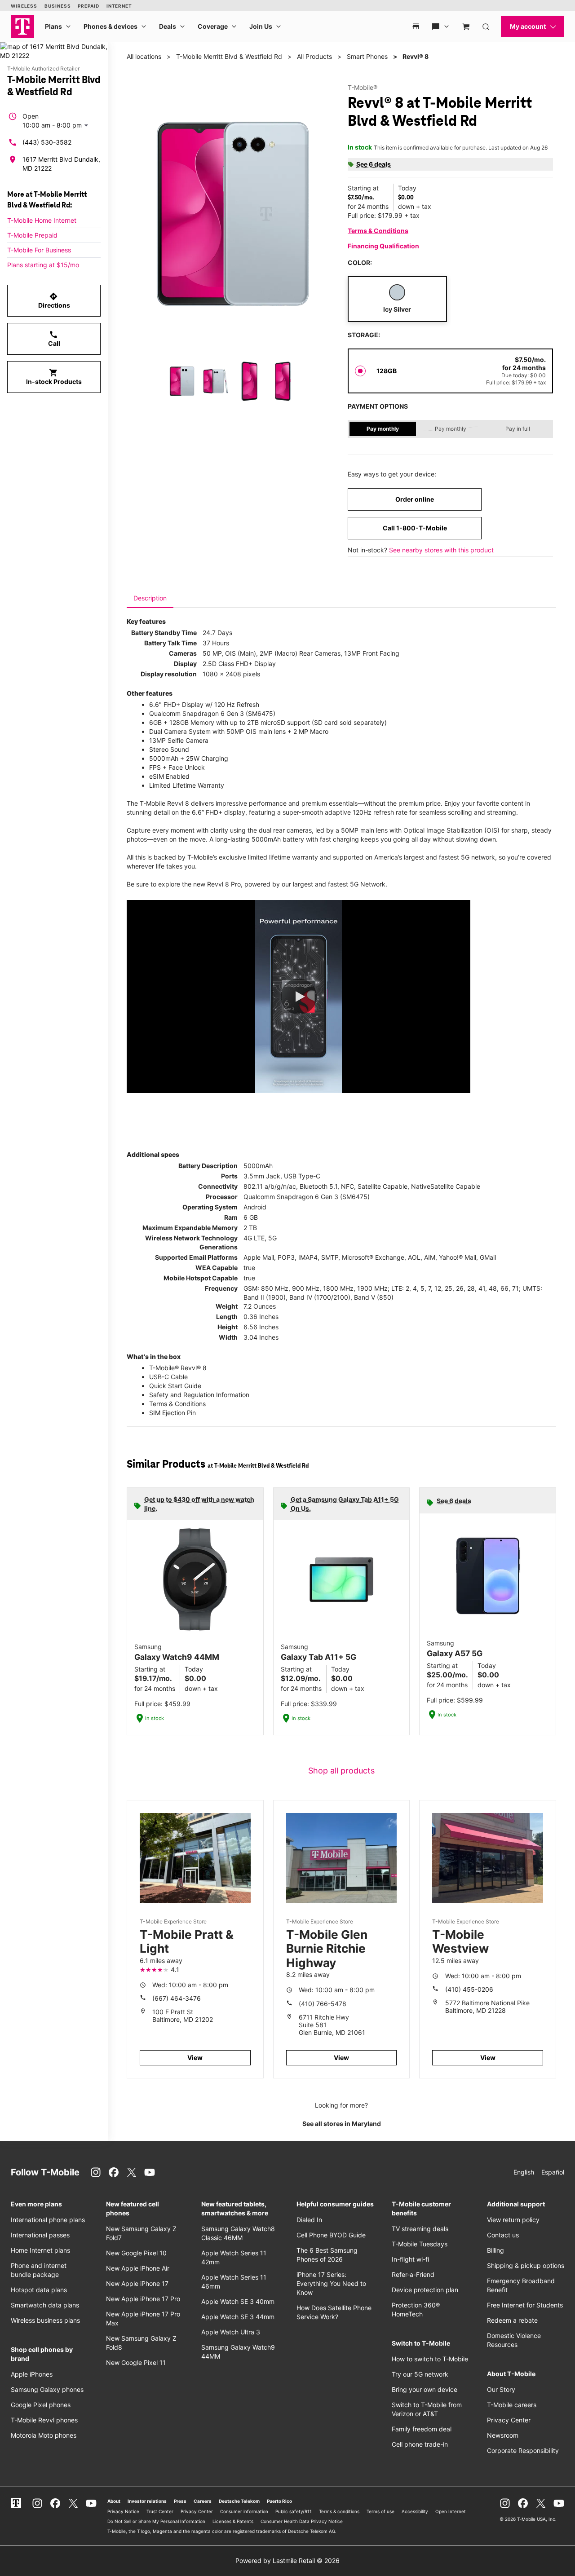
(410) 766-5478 (323, 2004)
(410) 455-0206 (469, 1989)
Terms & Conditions (378, 231)
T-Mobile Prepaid (32, 235)
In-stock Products (54, 377)
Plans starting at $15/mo (43, 265)
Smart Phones (367, 56)
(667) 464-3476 (177, 1998)
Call (54, 339)
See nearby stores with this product (441, 550)
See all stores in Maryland (342, 2124)
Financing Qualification (383, 246)
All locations (144, 56)
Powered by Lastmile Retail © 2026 (287, 2561)
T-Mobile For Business (39, 250)
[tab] (150, 598)
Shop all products (341, 1771)
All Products (314, 56)
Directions (54, 300)
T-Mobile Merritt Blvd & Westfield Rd (229, 56)
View (195, 2058)
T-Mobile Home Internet (42, 220)
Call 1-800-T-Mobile (415, 528)
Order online (415, 499)
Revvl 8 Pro (224, 884)
